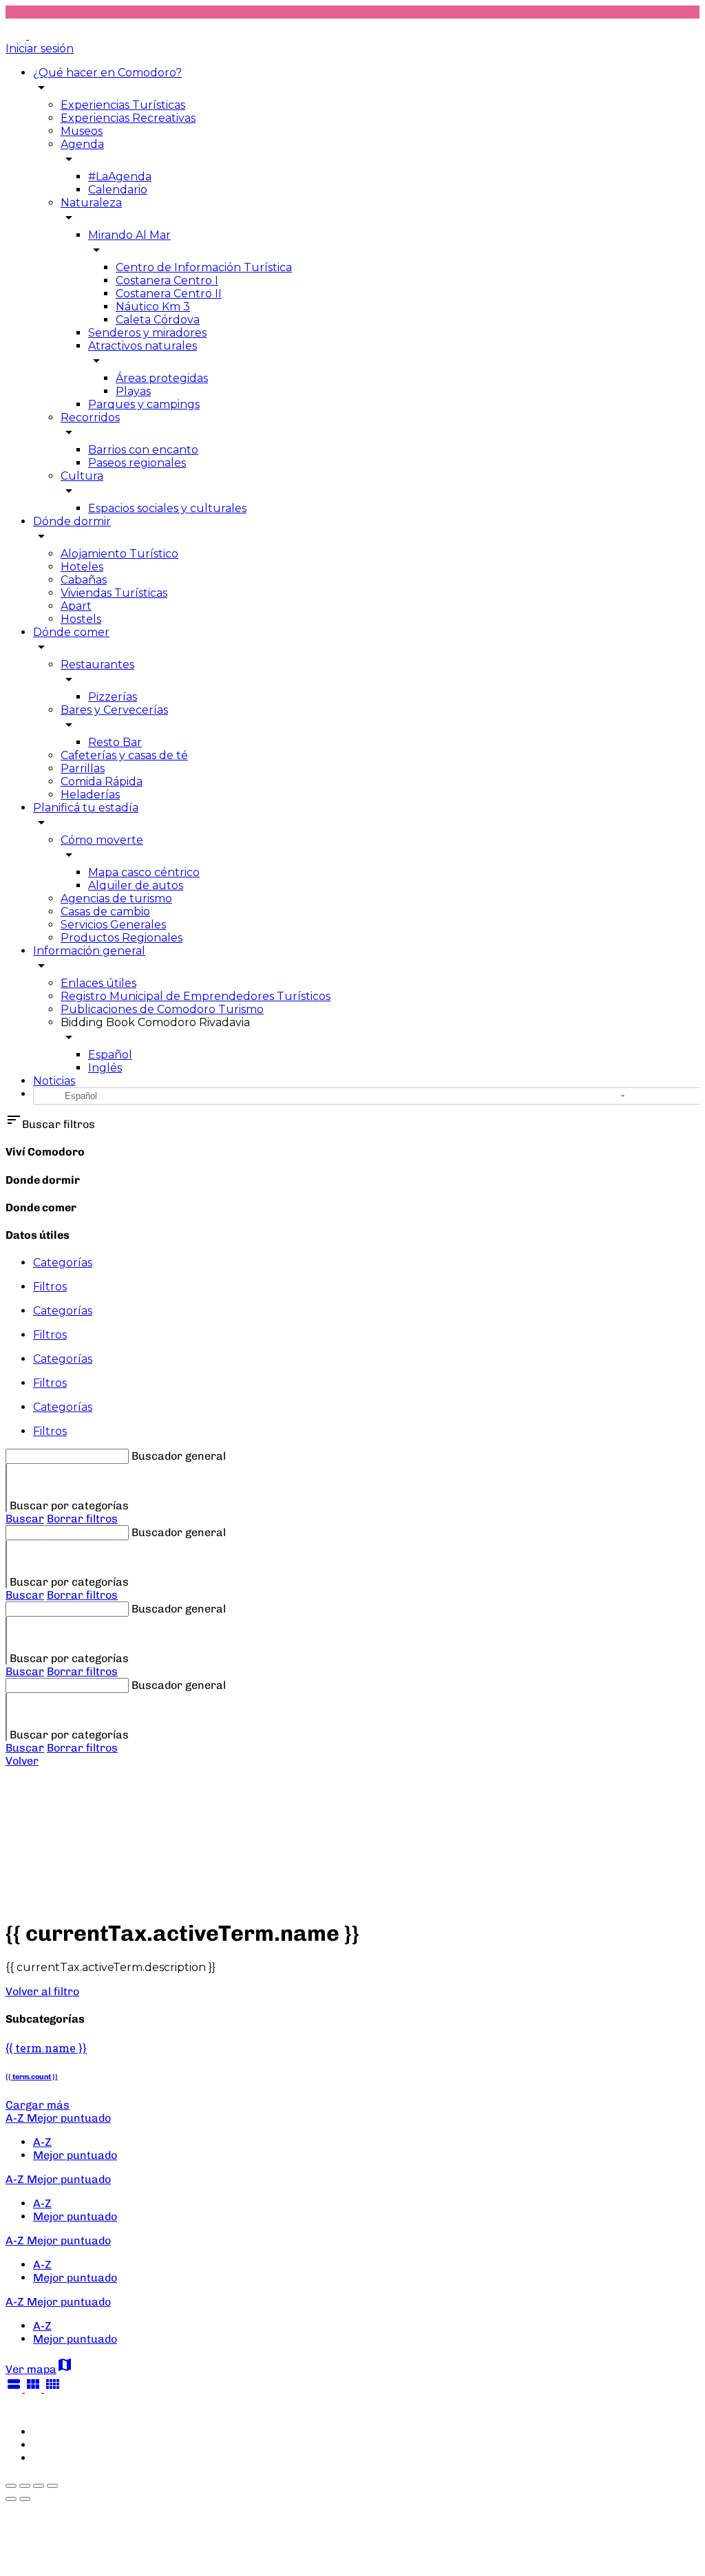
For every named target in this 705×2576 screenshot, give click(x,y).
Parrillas (83, 768)
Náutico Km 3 (153, 307)
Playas (133, 391)
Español (110, 1055)
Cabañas (84, 580)
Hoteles (82, 567)
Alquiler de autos (136, 885)
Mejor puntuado (75, 2155)
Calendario (118, 190)
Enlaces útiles (98, 983)
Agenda (82, 144)
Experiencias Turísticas (123, 105)
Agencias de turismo (116, 898)
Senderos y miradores (147, 333)
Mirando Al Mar (129, 235)
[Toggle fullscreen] (39, 2486)
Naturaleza (91, 203)
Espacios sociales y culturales (167, 508)
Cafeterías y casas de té (124, 755)
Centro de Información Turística (204, 267)
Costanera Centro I (167, 280)
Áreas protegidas (162, 378)
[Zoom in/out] (52, 2486)
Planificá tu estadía (86, 808)
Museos (82, 131)
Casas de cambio (105, 912)
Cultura (82, 476)
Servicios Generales (113, 925)
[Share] (25, 2486)
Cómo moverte (102, 840)
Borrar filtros (82, 1519)
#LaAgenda (120, 177)
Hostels (81, 619)
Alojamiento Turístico (119, 554)
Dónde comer (71, 632)
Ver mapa (39, 2369)
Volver (22, 1761)
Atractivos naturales (143, 346)
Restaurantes (97, 664)
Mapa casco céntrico (144, 872)
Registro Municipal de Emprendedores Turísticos (196, 996)
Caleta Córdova (158, 320)
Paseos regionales (137, 463)
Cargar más (38, 2105)
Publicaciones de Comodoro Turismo (162, 1009)
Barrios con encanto (143, 450)
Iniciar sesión (40, 49)
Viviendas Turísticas (114, 593)
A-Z (42, 2142)
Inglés (105, 1068)
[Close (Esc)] (11, 2486)
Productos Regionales (122, 938)
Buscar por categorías (69, 1505)
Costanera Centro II (169, 294)
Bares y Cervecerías (114, 710)
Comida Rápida (102, 781)
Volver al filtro (42, 1991)
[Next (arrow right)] (25, 2499)
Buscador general (179, 1456)
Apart (76, 606)
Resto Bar (115, 742)
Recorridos (90, 417)
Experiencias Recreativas (128, 118)
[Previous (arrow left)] (11, 2499)
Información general (89, 951)
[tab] (366, 1263)
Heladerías (90, 795)
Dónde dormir (72, 521)
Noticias (54, 1081)
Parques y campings (144, 404)
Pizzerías (113, 697)
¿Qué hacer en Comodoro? (107, 73)
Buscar (25, 1519)
